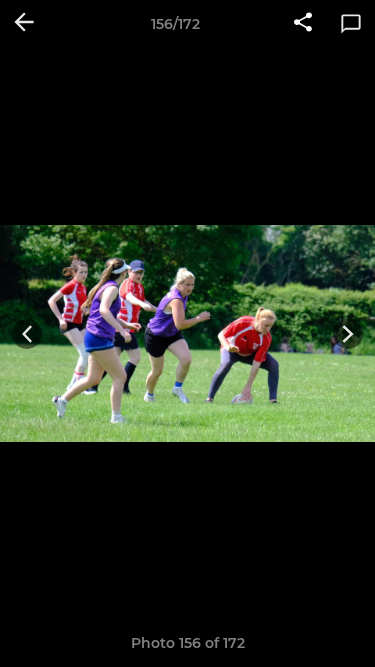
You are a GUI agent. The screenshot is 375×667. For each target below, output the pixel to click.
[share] (303, 24)
